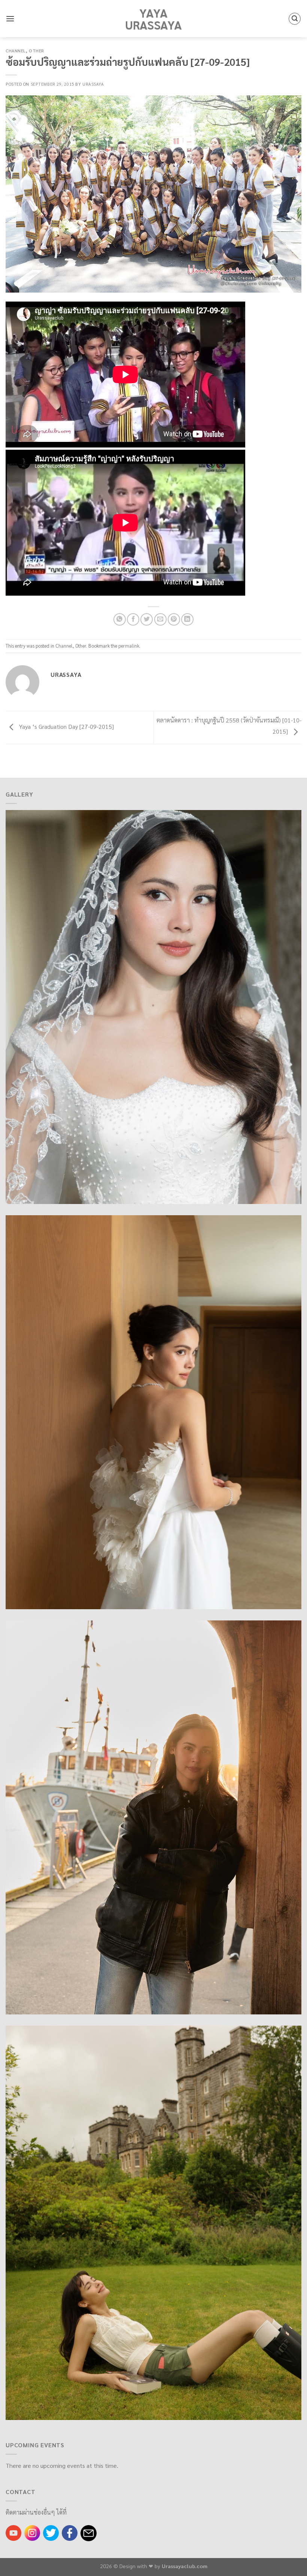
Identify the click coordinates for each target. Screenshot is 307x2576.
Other (37, 51)
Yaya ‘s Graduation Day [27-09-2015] (66, 726)
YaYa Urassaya (153, 19)
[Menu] (10, 19)
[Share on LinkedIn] (187, 619)
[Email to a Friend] (160, 619)
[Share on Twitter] (147, 619)
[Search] (295, 19)
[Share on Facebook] (133, 619)
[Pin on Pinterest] (174, 619)
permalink (129, 646)
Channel (16, 51)
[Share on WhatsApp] (120, 619)
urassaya (93, 84)
